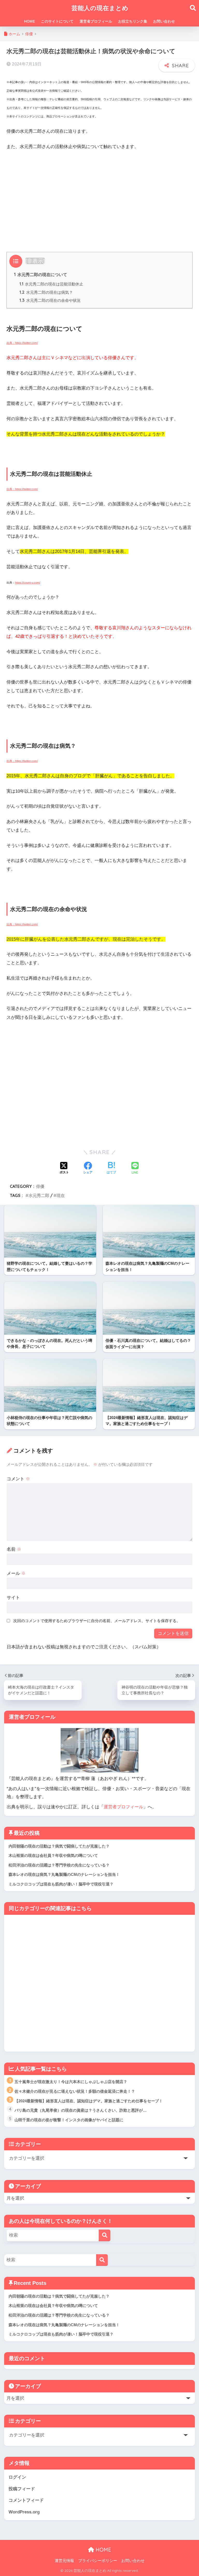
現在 (61, 1195)
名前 (14, 1549)
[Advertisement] (99, 194)
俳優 (40, 1186)
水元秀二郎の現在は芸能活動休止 (51, 284)
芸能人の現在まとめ (100, 8)
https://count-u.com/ (28, 583)
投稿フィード (22, 2489)
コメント (18, 1479)
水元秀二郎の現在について (41, 275)
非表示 (35, 261)
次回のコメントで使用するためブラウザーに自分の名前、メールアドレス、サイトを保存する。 (97, 1621)
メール (16, 1573)
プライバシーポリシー (98, 2561)
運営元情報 (64, 2561)
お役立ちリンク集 (133, 21)
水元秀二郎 (39, 1195)
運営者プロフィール (96, 21)
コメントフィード (26, 2500)
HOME (30, 21)
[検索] (105, 2235)
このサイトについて (57, 21)
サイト (13, 1598)
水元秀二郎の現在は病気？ (46, 292)
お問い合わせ (164, 21)
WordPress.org (24, 2512)
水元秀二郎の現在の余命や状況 (50, 300)
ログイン (17, 2477)
